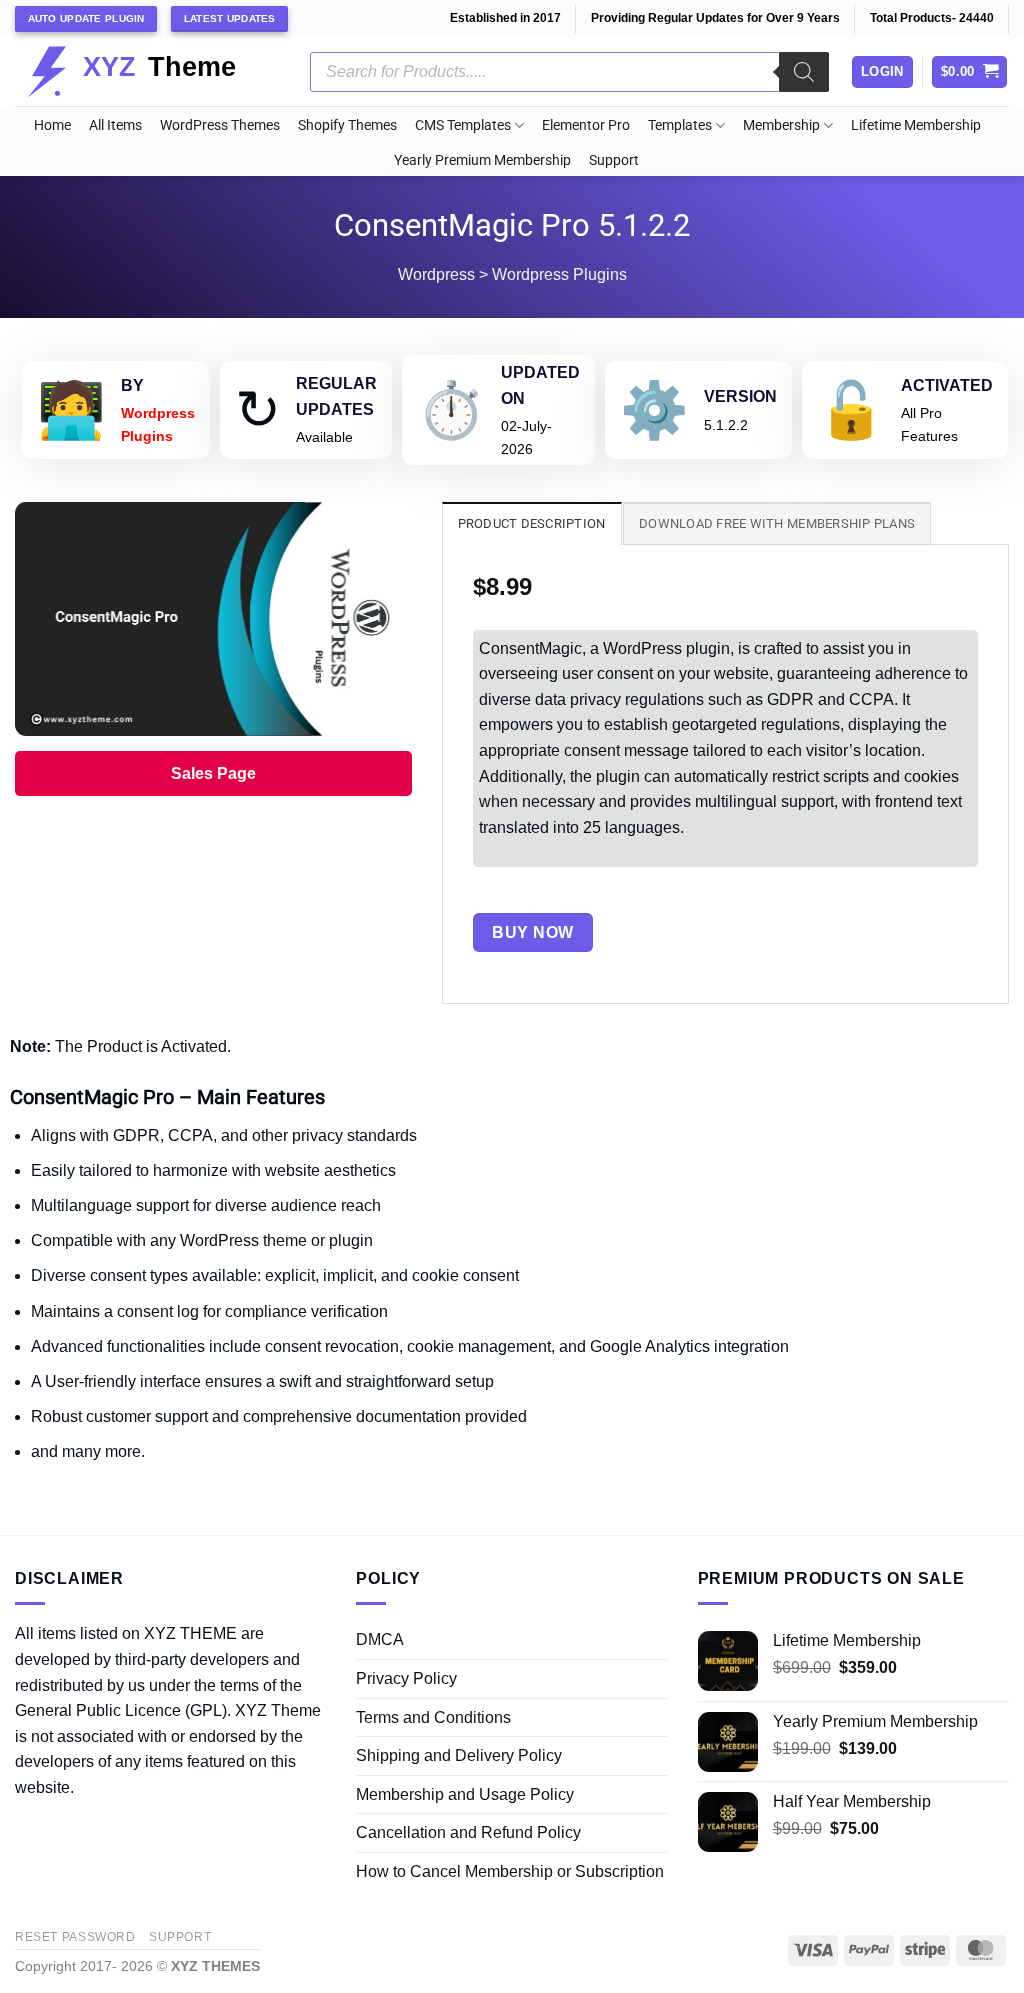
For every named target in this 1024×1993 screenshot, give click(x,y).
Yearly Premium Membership (482, 160)
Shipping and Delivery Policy (459, 1755)
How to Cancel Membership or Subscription (510, 1871)
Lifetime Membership (916, 125)
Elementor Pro (586, 125)
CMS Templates (463, 125)
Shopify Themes (347, 125)
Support (614, 160)
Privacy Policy (406, 1678)
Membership (781, 125)
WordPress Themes (220, 125)
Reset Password (75, 1937)
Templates (680, 125)
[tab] (532, 523)
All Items (115, 125)
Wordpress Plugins (559, 274)
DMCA (380, 1639)
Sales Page (213, 773)
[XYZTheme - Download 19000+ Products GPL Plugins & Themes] (147, 72)
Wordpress (436, 274)
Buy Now (532, 932)
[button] (970, 72)
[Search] (804, 72)
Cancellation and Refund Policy (468, 1832)
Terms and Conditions (433, 1717)
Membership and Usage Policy (465, 1794)
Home (52, 125)
